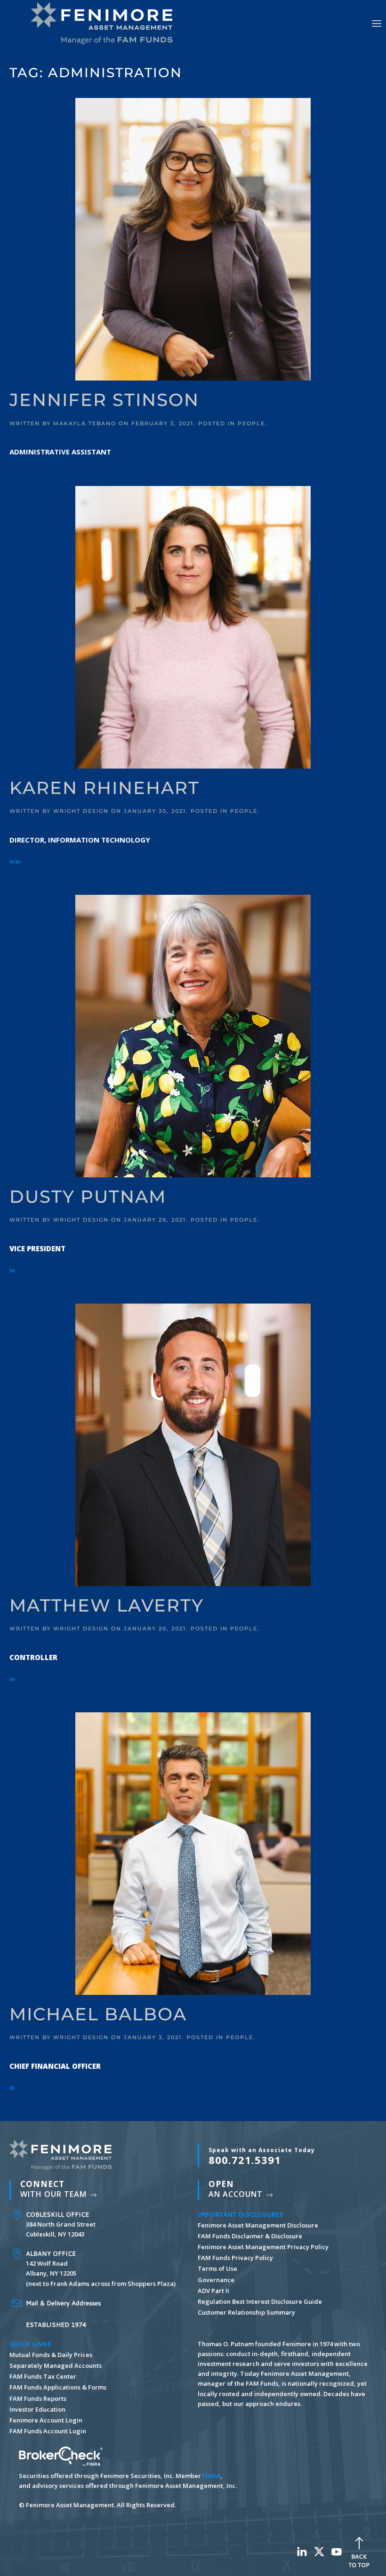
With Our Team (55, 2189)
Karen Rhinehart (105, 788)
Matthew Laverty (107, 1605)
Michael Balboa (98, 2014)
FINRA (211, 2476)
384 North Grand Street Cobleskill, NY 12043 (61, 2224)
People (251, 423)
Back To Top (359, 2561)
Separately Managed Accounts (56, 2365)
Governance (216, 2280)
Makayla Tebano (85, 423)
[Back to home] (106, 24)
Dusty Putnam (88, 1197)
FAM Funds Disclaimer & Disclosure (250, 2236)
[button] (377, 24)
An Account (237, 2189)
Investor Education (37, 2409)
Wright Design (81, 811)
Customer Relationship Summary (246, 2312)
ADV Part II (213, 2291)
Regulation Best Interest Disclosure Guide (260, 2301)
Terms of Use (217, 2268)
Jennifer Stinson (104, 400)
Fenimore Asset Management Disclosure (258, 2225)
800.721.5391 (262, 2156)
